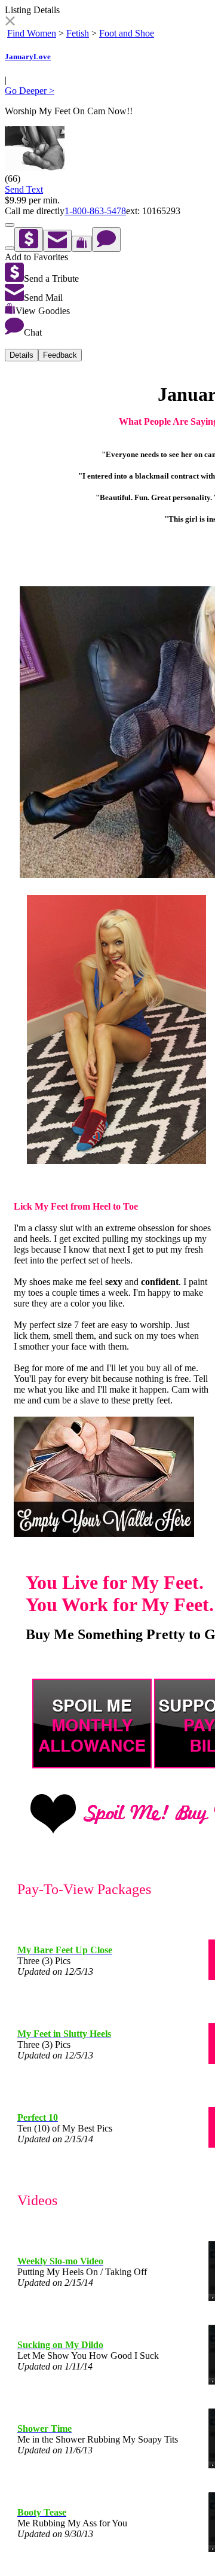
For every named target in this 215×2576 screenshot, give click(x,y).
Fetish (78, 33)
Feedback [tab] (60, 355)
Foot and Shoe (127, 33)
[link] (10, 22)
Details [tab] (21, 355)
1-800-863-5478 (95, 211)
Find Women (32, 33)
